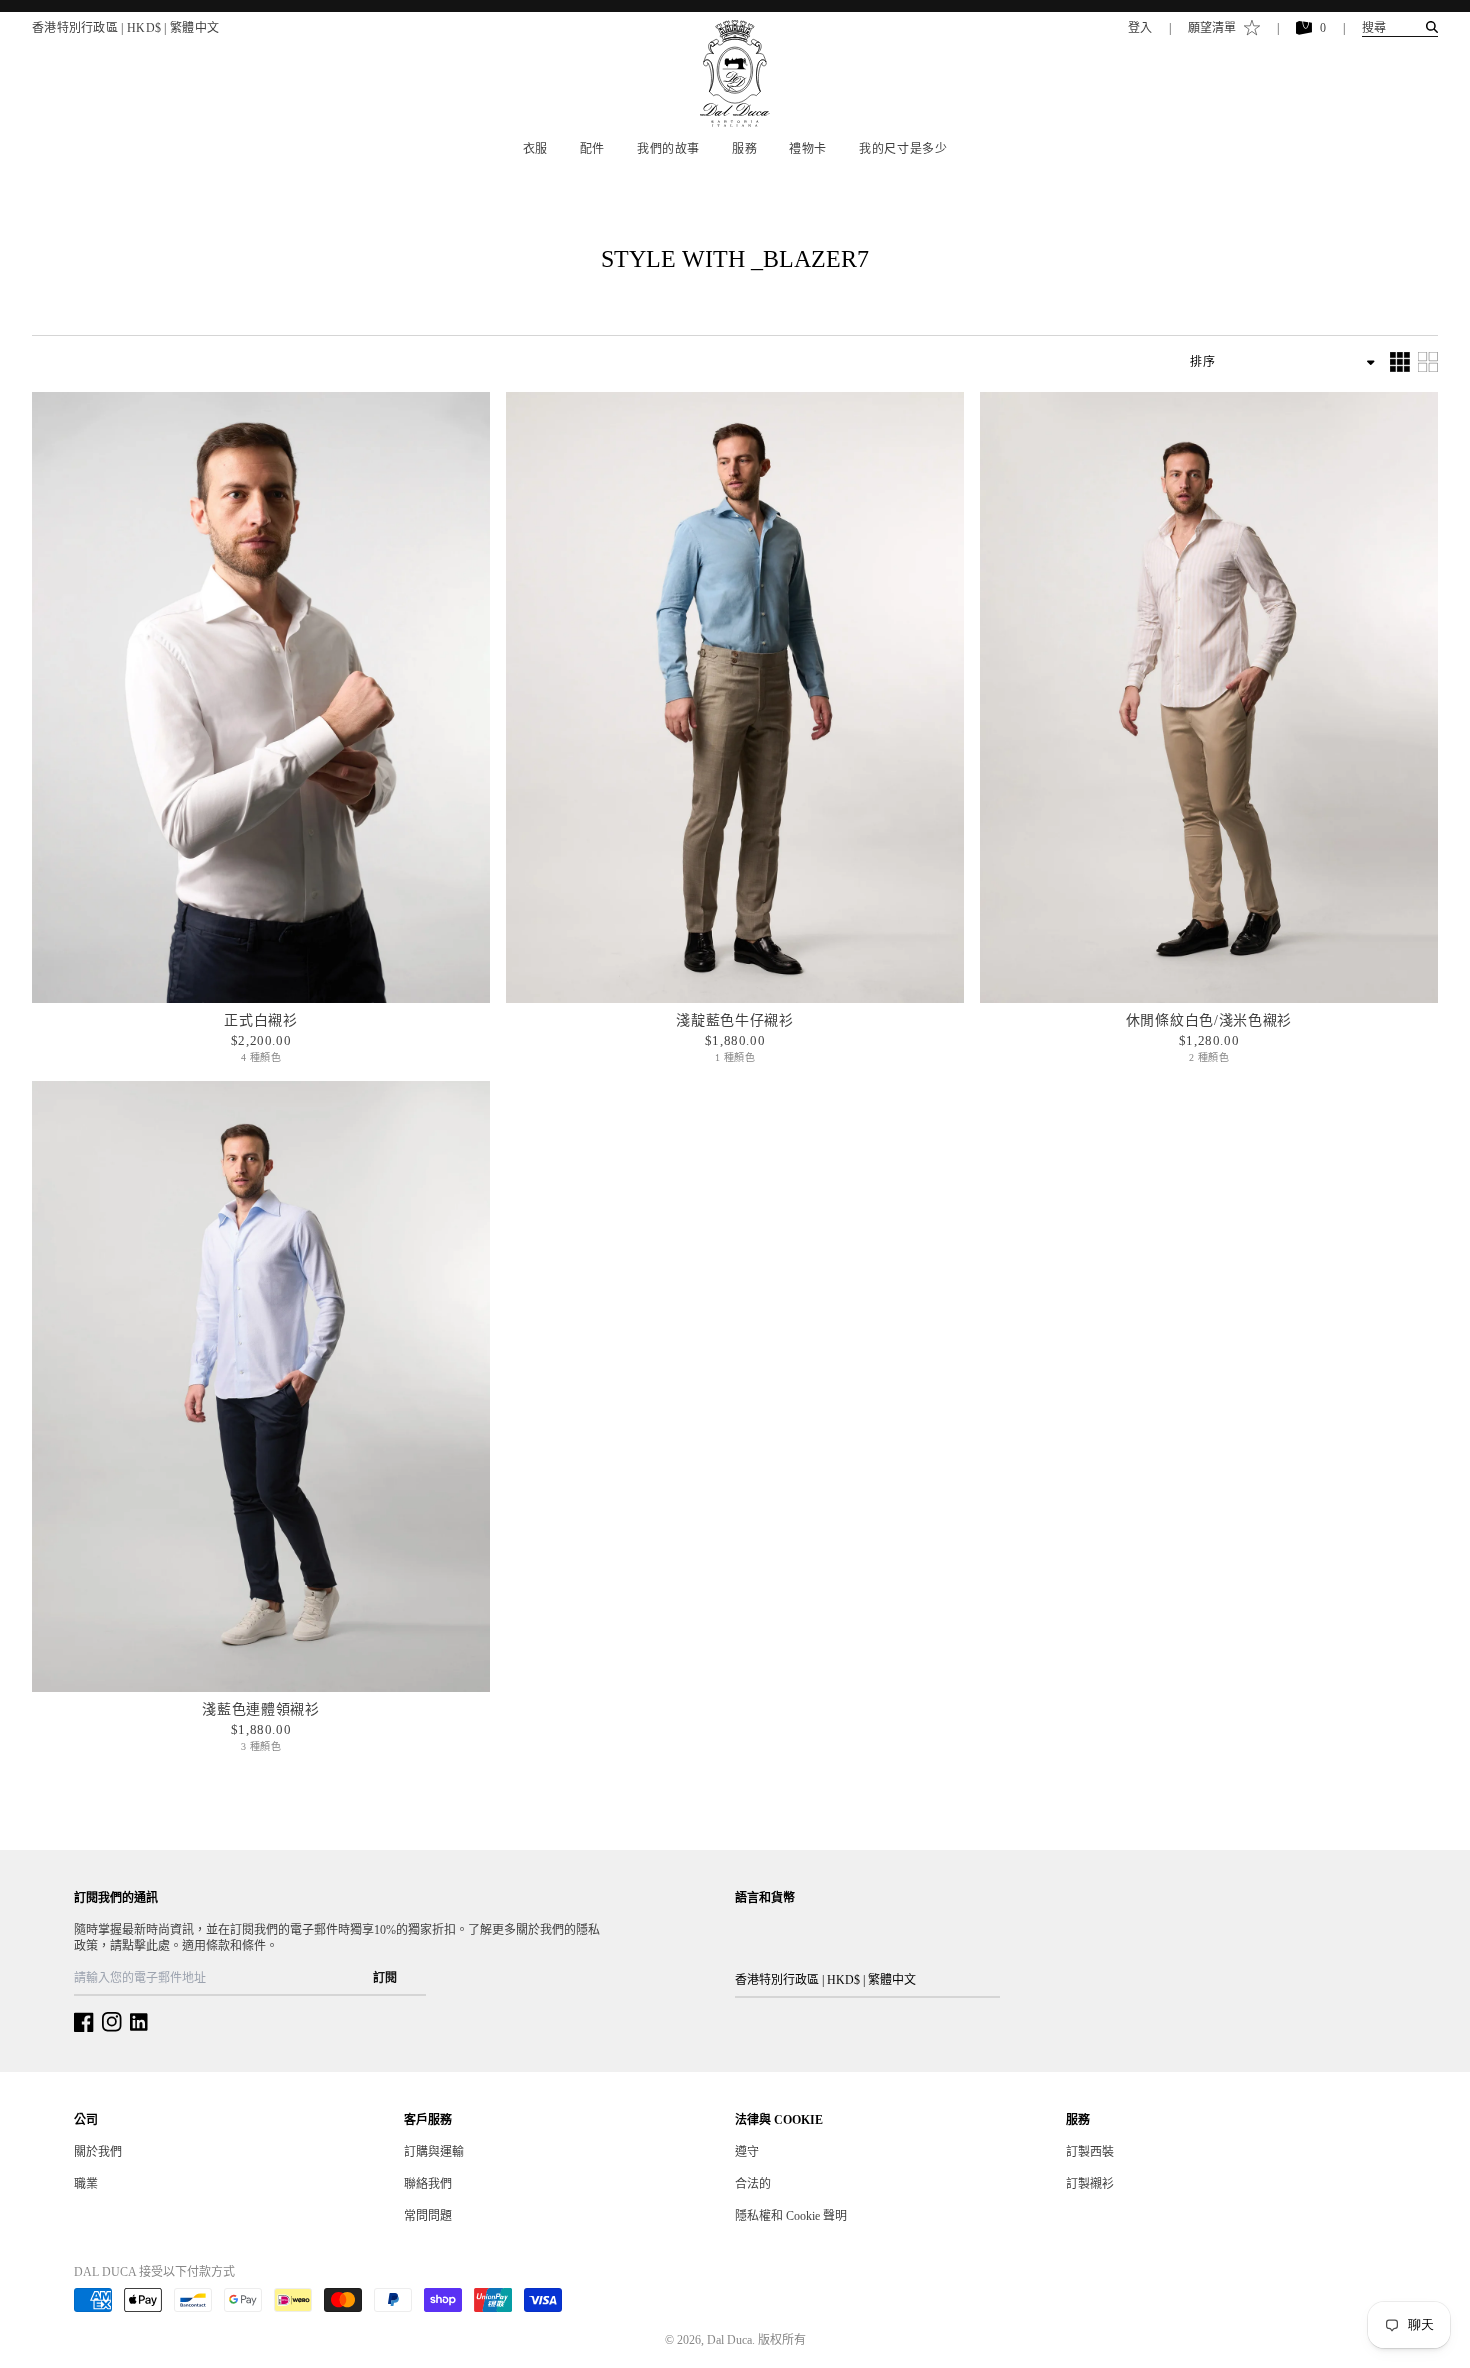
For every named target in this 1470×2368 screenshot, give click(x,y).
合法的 (753, 2184)
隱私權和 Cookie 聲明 (791, 2216)
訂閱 (385, 1978)
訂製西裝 (1090, 2152)
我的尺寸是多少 (903, 149)
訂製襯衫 (1090, 2184)
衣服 (535, 149)
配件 (592, 149)
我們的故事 (668, 149)
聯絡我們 (428, 2184)
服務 (744, 149)
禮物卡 (808, 149)
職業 (86, 2184)
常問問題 (428, 2216)
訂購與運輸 (434, 2152)
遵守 (747, 2152)
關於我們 (98, 2152)
